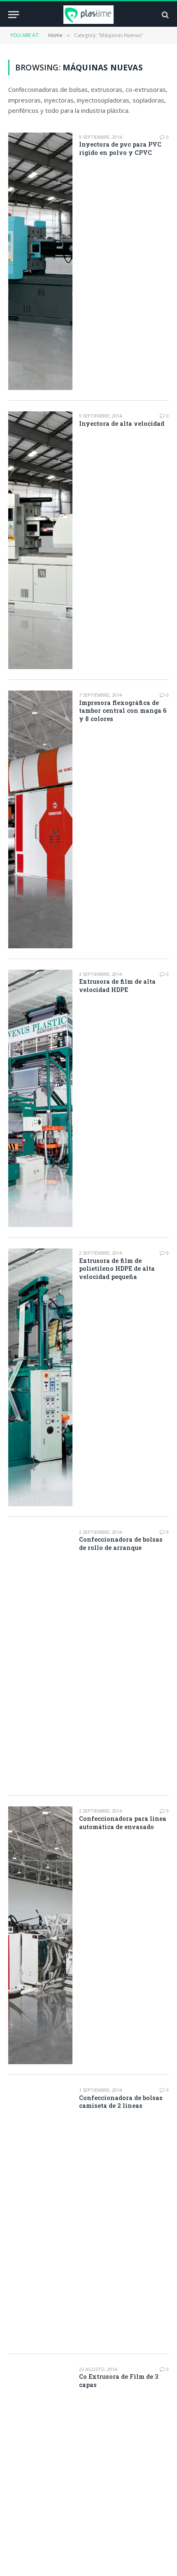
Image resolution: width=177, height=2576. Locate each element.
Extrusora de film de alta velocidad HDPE (117, 986)
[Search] (164, 15)
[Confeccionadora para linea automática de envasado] (40, 1935)
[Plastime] (89, 15)
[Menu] (14, 15)
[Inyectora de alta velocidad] (40, 540)
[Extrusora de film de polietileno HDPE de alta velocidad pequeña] (40, 1377)
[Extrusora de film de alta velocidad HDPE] (40, 1099)
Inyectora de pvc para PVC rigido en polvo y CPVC (120, 148)
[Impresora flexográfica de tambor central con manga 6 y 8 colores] (40, 819)
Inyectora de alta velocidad (122, 423)
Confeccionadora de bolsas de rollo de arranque (121, 1543)
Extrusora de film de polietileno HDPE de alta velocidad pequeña (117, 1269)
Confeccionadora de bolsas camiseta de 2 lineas (121, 2102)
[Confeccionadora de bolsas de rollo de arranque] (40, 1657)
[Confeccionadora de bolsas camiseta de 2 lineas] (40, 2214)
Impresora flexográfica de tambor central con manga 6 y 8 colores (123, 711)
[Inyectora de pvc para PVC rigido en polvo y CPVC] (40, 261)
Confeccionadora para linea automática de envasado (123, 1823)
